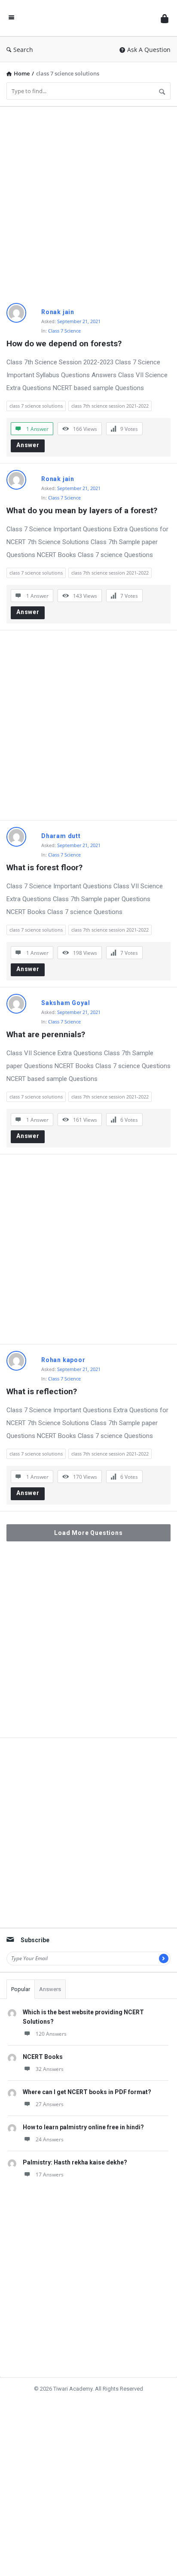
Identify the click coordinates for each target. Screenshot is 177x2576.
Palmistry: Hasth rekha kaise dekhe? (75, 2162)
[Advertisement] (88, 202)
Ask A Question (149, 50)
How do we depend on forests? (64, 344)
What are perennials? (46, 1034)
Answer (28, 445)
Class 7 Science (64, 331)
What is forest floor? (44, 867)
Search (23, 50)
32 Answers (50, 2069)
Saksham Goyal (66, 1003)
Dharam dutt (61, 836)
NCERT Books (43, 2057)
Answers (50, 1989)
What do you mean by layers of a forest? (82, 510)
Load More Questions (88, 1533)
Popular (21, 1989)
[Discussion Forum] (88, 18)
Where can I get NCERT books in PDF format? (87, 2092)
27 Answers (50, 2104)
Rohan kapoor (63, 1360)
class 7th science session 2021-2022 (110, 406)
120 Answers (51, 2034)
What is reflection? (42, 1391)
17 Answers (50, 2175)
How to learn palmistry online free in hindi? (83, 2127)
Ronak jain (58, 312)
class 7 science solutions (36, 406)
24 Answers (50, 2139)
